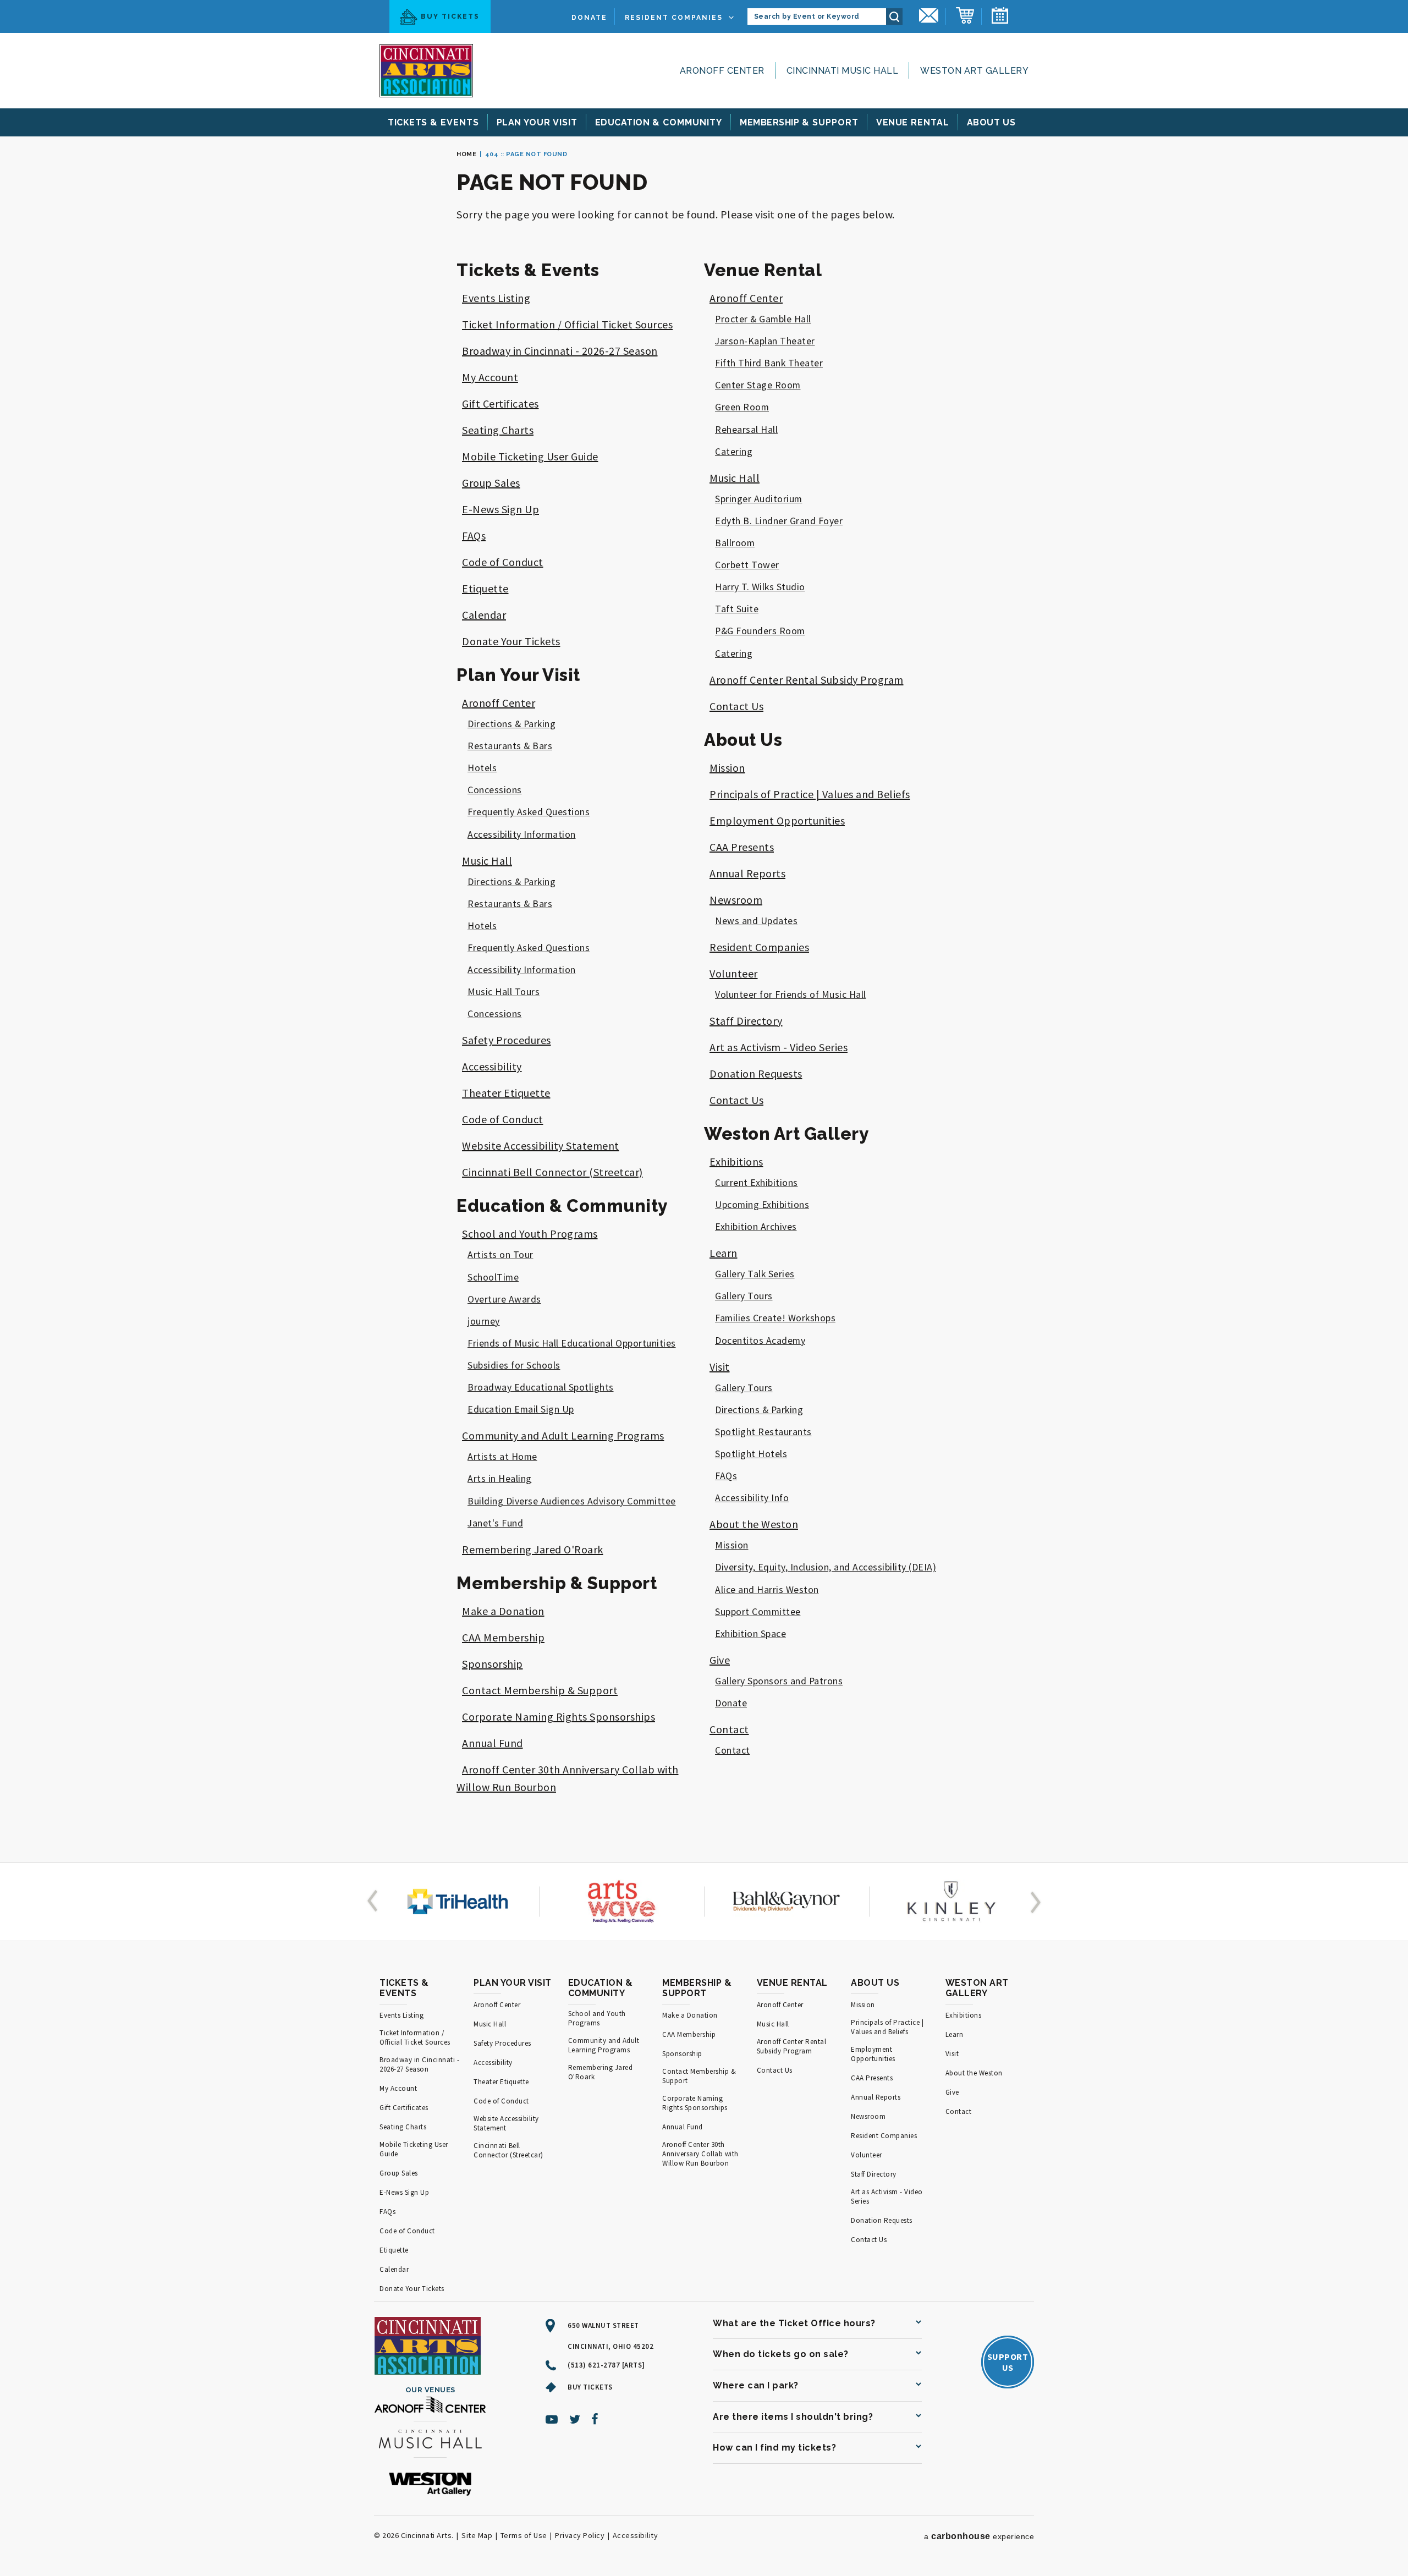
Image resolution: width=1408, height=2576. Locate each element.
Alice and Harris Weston (767, 1590)
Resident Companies (674, 18)
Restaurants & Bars (510, 746)
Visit (720, 1367)
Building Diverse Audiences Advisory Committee (572, 1501)
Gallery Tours (744, 1296)
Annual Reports (747, 873)
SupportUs (1008, 2362)
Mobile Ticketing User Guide (530, 456)
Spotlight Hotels (751, 1454)
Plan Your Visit (518, 675)
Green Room (742, 407)
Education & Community (562, 1206)
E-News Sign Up (501, 509)
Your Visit (537, 122)
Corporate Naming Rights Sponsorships (559, 1717)
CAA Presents (742, 847)
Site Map (477, 2535)
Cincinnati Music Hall (843, 71)
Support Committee (758, 1612)
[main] (704, 999)
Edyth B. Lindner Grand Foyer (779, 521)
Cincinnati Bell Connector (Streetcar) (552, 1172)
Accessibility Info (752, 1498)
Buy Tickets (450, 17)
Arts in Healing (500, 1479)
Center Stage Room (758, 385)
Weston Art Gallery (974, 71)
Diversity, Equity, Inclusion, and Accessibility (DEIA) (826, 1567)
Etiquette (485, 588)
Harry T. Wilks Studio (760, 587)
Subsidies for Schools (514, 1365)
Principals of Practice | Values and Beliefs (810, 794)
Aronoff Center (722, 71)
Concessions (495, 790)
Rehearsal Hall (746, 430)
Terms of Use (524, 2535)
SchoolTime (493, 1277)
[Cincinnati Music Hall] (430, 2441)
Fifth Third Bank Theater (769, 363)
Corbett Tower (747, 565)
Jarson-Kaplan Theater (765, 341)
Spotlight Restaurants (763, 1432)
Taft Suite (737, 609)
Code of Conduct (503, 562)
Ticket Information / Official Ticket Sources (567, 324)
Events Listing (496, 298)
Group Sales (491, 483)
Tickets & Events (528, 270)
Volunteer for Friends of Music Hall (791, 995)
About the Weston (754, 1524)
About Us (743, 740)
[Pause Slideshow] (386, 1875)
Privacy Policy (580, 2535)
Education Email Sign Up (521, 1409)
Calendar (484, 615)
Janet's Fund (495, 1523)
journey (484, 1321)
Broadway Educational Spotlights (541, 1387)
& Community (659, 122)
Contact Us (736, 706)
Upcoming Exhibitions (762, 1205)
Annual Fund (493, 1743)
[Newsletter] (929, 17)
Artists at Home (502, 1457)
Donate (589, 18)
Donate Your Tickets (511, 641)
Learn (724, 1253)
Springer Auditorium (759, 499)
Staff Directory (746, 1021)
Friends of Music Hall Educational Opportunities (572, 1343)
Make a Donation (503, 1611)
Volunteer (734, 973)
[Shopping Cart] (965, 17)
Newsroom (736, 900)
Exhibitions (736, 1161)
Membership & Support (557, 1583)
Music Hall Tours (504, 992)
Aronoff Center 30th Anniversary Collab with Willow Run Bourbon (700, 2154)
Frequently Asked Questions (529, 812)
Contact (729, 1729)
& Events (433, 122)
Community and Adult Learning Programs (563, 1435)
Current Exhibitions (757, 1183)
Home (466, 154)
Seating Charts (498, 430)
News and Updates (756, 921)
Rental (913, 122)
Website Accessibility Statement (541, 1146)
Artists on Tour (501, 1255)
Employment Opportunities (777, 820)
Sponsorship (493, 1664)
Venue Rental (763, 270)
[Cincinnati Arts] (426, 71)
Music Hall (487, 861)
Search (894, 17)
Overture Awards (504, 1299)
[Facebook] (595, 2419)
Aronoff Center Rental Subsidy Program (807, 680)
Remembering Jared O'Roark (533, 1549)
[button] (375, 1902)
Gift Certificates (501, 403)
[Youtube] (552, 2419)
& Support (799, 122)
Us (992, 122)
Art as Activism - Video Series (779, 1047)
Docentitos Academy (760, 1341)
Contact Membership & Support (540, 1690)
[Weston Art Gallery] (430, 2485)
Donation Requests (756, 1073)
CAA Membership (503, 1637)
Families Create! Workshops (775, 1318)
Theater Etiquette (506, 1093)
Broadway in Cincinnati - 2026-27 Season (560, 351)
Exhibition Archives (756, 1227)
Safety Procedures (507, 1040)
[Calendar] (1000, 17)
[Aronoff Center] (430, 2406)
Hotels (482, 768)
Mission (727, 768)
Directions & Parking (512, 724)
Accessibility (492, 1066)
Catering (734, 452)
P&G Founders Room (760, 631)
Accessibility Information (522, 834)
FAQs (474, 535)
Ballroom (735, 543)
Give (720, 1660)
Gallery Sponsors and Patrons (779, 1681)
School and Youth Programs (530, 1234)
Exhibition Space (750, 1634)
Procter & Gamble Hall (763, 319)
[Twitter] (575, 2419)
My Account (490, 377)
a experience (979, 2536)
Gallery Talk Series (755, 1274)
